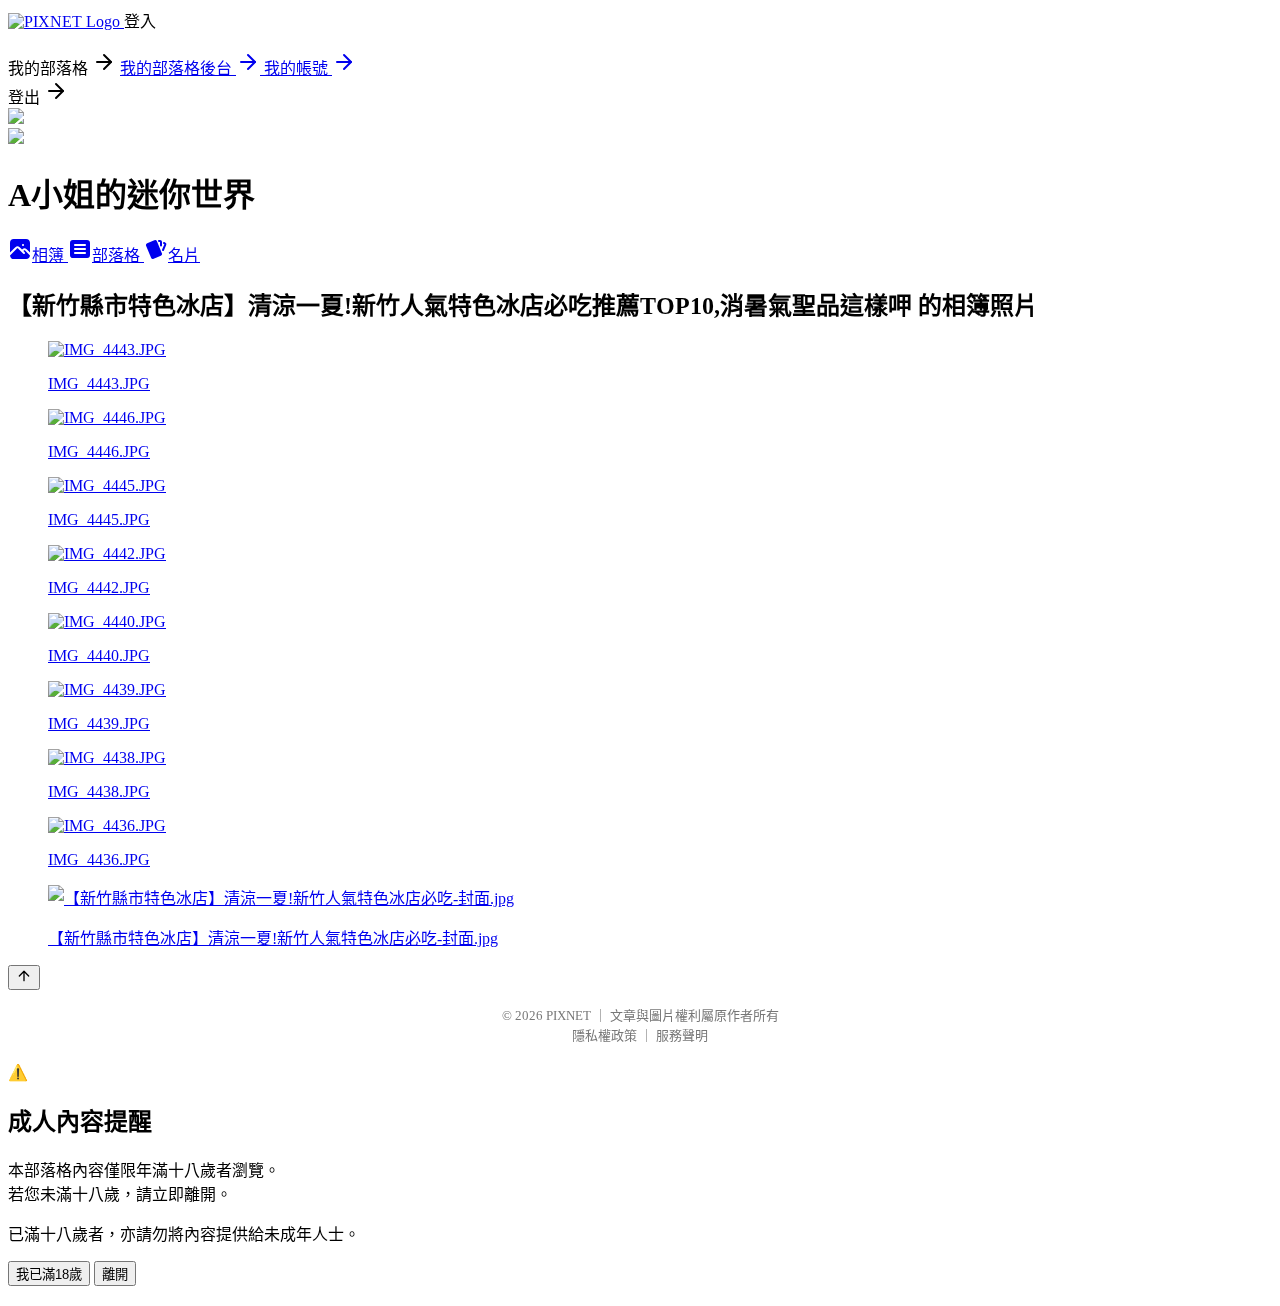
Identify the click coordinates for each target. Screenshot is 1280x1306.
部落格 (118, 255)
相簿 (50, 255)
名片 (184, 255)
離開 (115, 1274)
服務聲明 (682, 1035)
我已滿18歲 (49, 1274)
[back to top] (24, 977)
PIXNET (568, 1015)
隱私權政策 (604, 1035)
